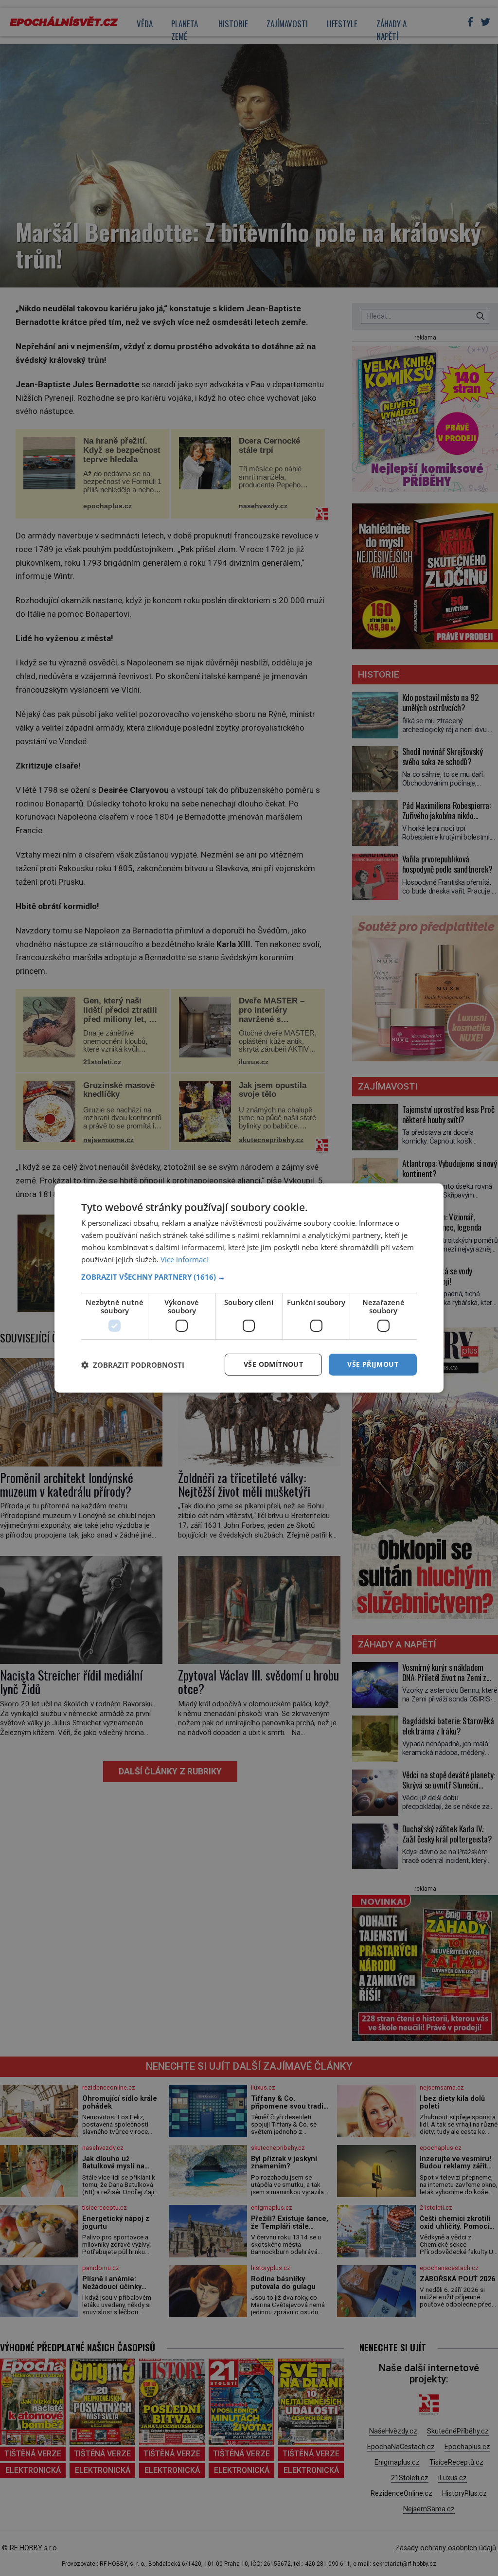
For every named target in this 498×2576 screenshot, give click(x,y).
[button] (249, 1277)
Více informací (184, 1259)
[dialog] (249, 1288)
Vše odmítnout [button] (273, 1364)
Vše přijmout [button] (373, 1364)
